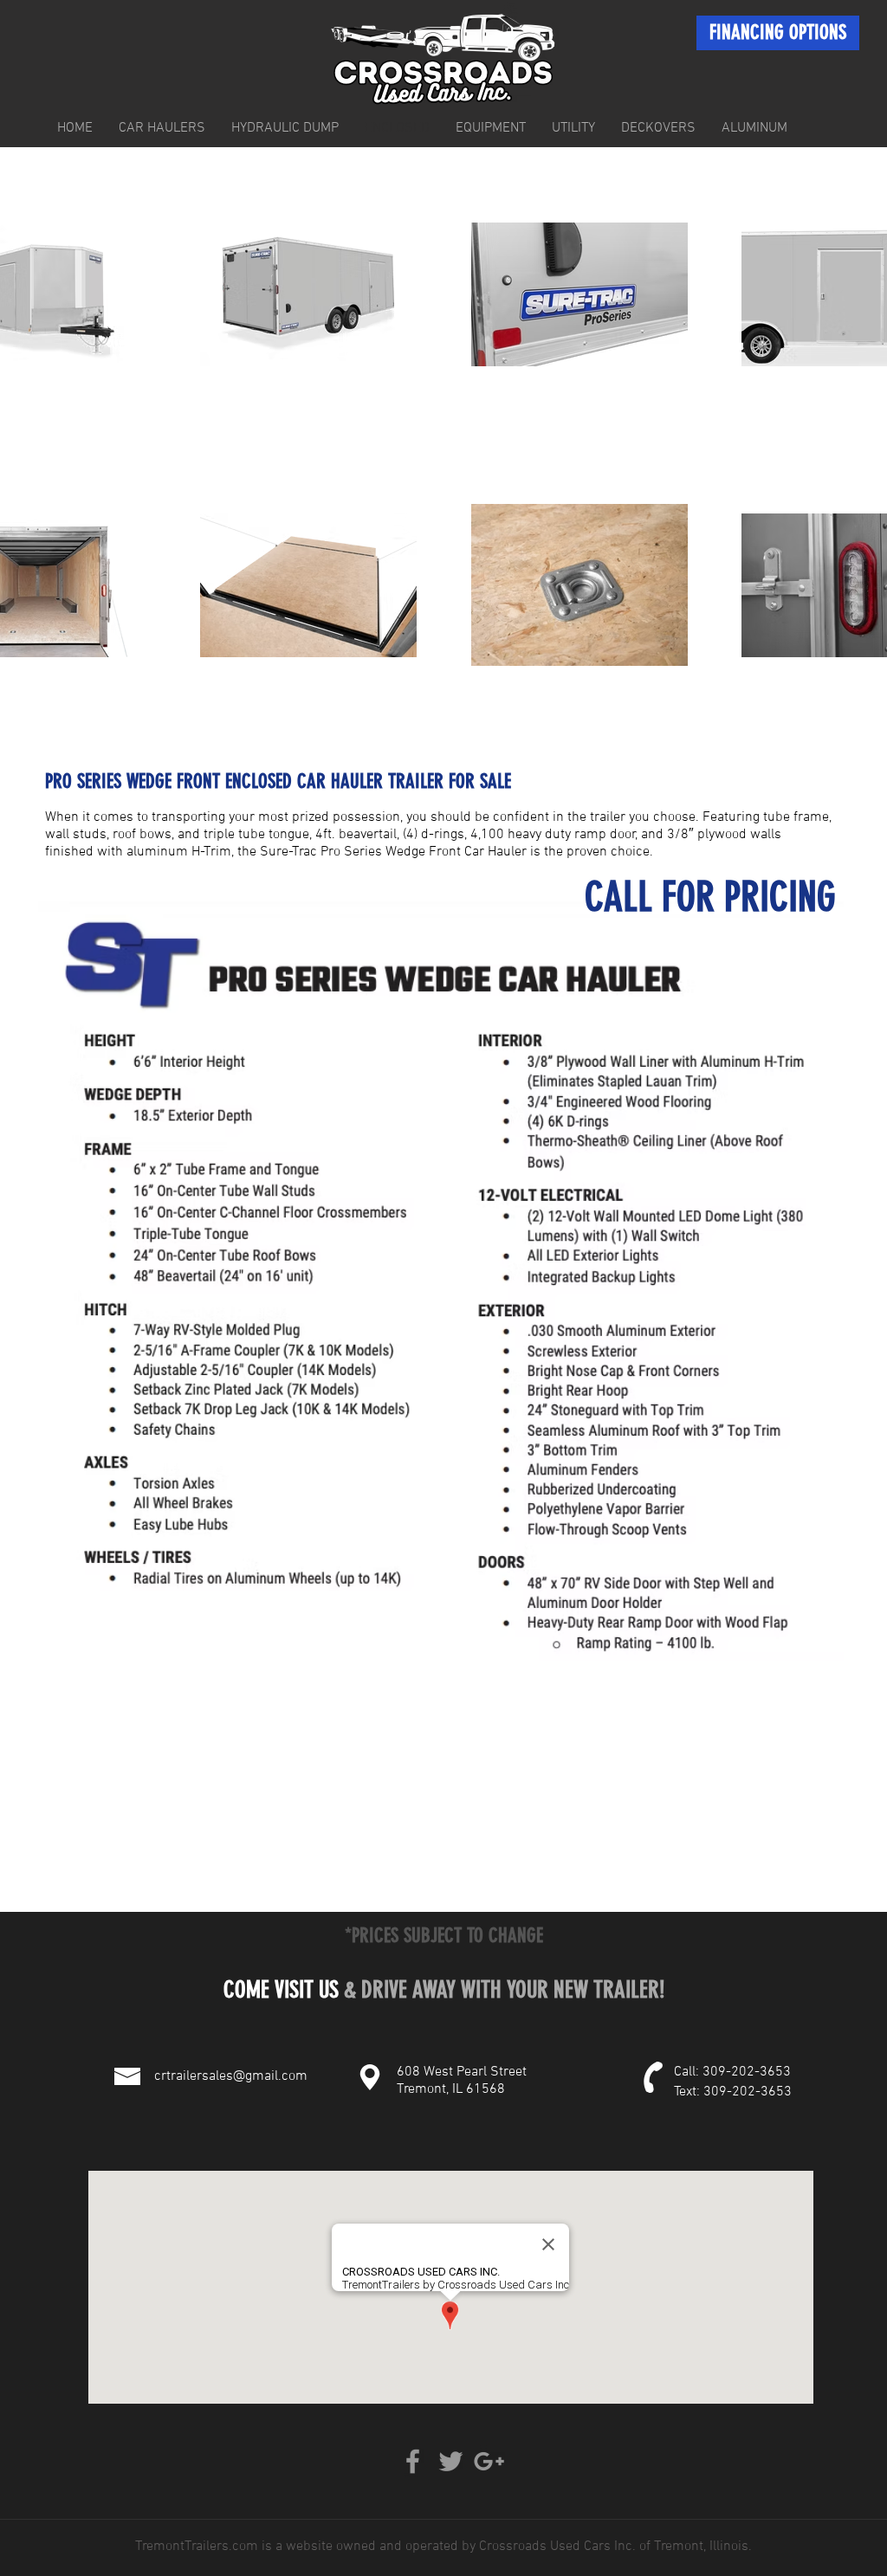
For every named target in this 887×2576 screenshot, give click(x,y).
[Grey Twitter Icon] (451, 2461)
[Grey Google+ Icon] (489, 2461)
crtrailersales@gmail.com (231, 2076)
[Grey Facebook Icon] (413, 2461)
